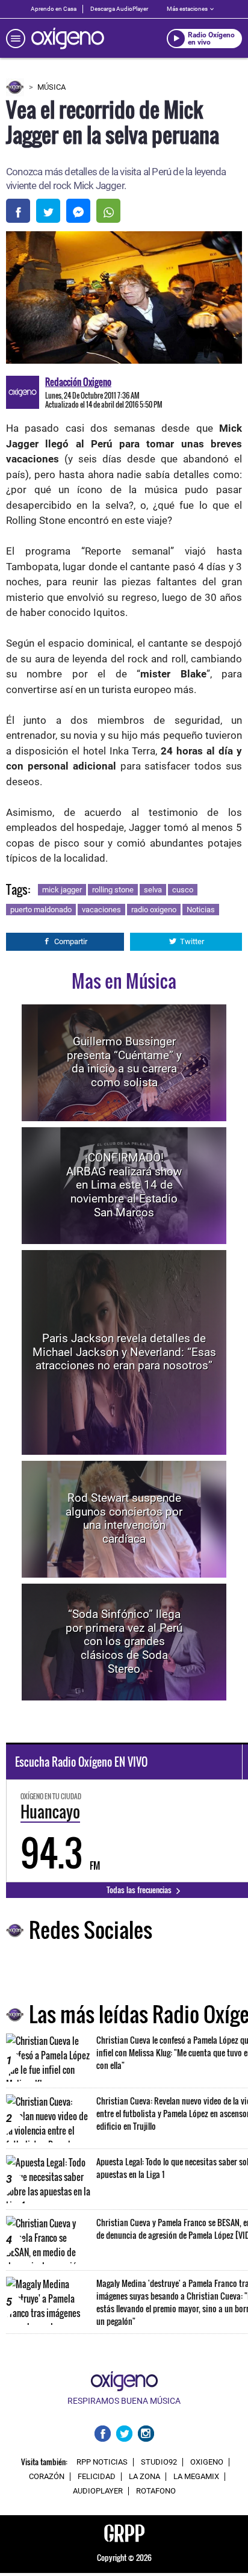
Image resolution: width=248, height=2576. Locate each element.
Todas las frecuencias (140, 1890)
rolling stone (113, 890)
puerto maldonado (41, 910)
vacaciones (101, 910)
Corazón (47, 2477)
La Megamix (196, 2477)
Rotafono (156, 2491)
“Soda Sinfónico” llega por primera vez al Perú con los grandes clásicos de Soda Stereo (124, 1641)
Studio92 (159, 2462)
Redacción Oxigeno (78, 382)
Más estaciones (187, 9)
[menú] (16, 39)
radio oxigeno (154, 910)
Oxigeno (207, 2462)
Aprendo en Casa (54, 9)
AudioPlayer (98, 2491)
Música (51, 87)
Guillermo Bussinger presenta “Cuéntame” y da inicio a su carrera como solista (124, 1062)
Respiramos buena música (124, 2401)
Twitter (192, 941)
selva (153, 890)
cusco (183, 890)
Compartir (71, 941)
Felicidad (97, 2477)
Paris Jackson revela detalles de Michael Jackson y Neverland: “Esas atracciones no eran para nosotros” (124, 1352)
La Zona (144, 2477)
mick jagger (62, 890)
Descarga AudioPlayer (119, 9)
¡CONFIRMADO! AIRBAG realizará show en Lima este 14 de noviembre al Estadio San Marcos (124, 1185)
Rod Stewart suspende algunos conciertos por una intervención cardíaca (124, 1518)
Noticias (201, 910)
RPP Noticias (102, 2462)
